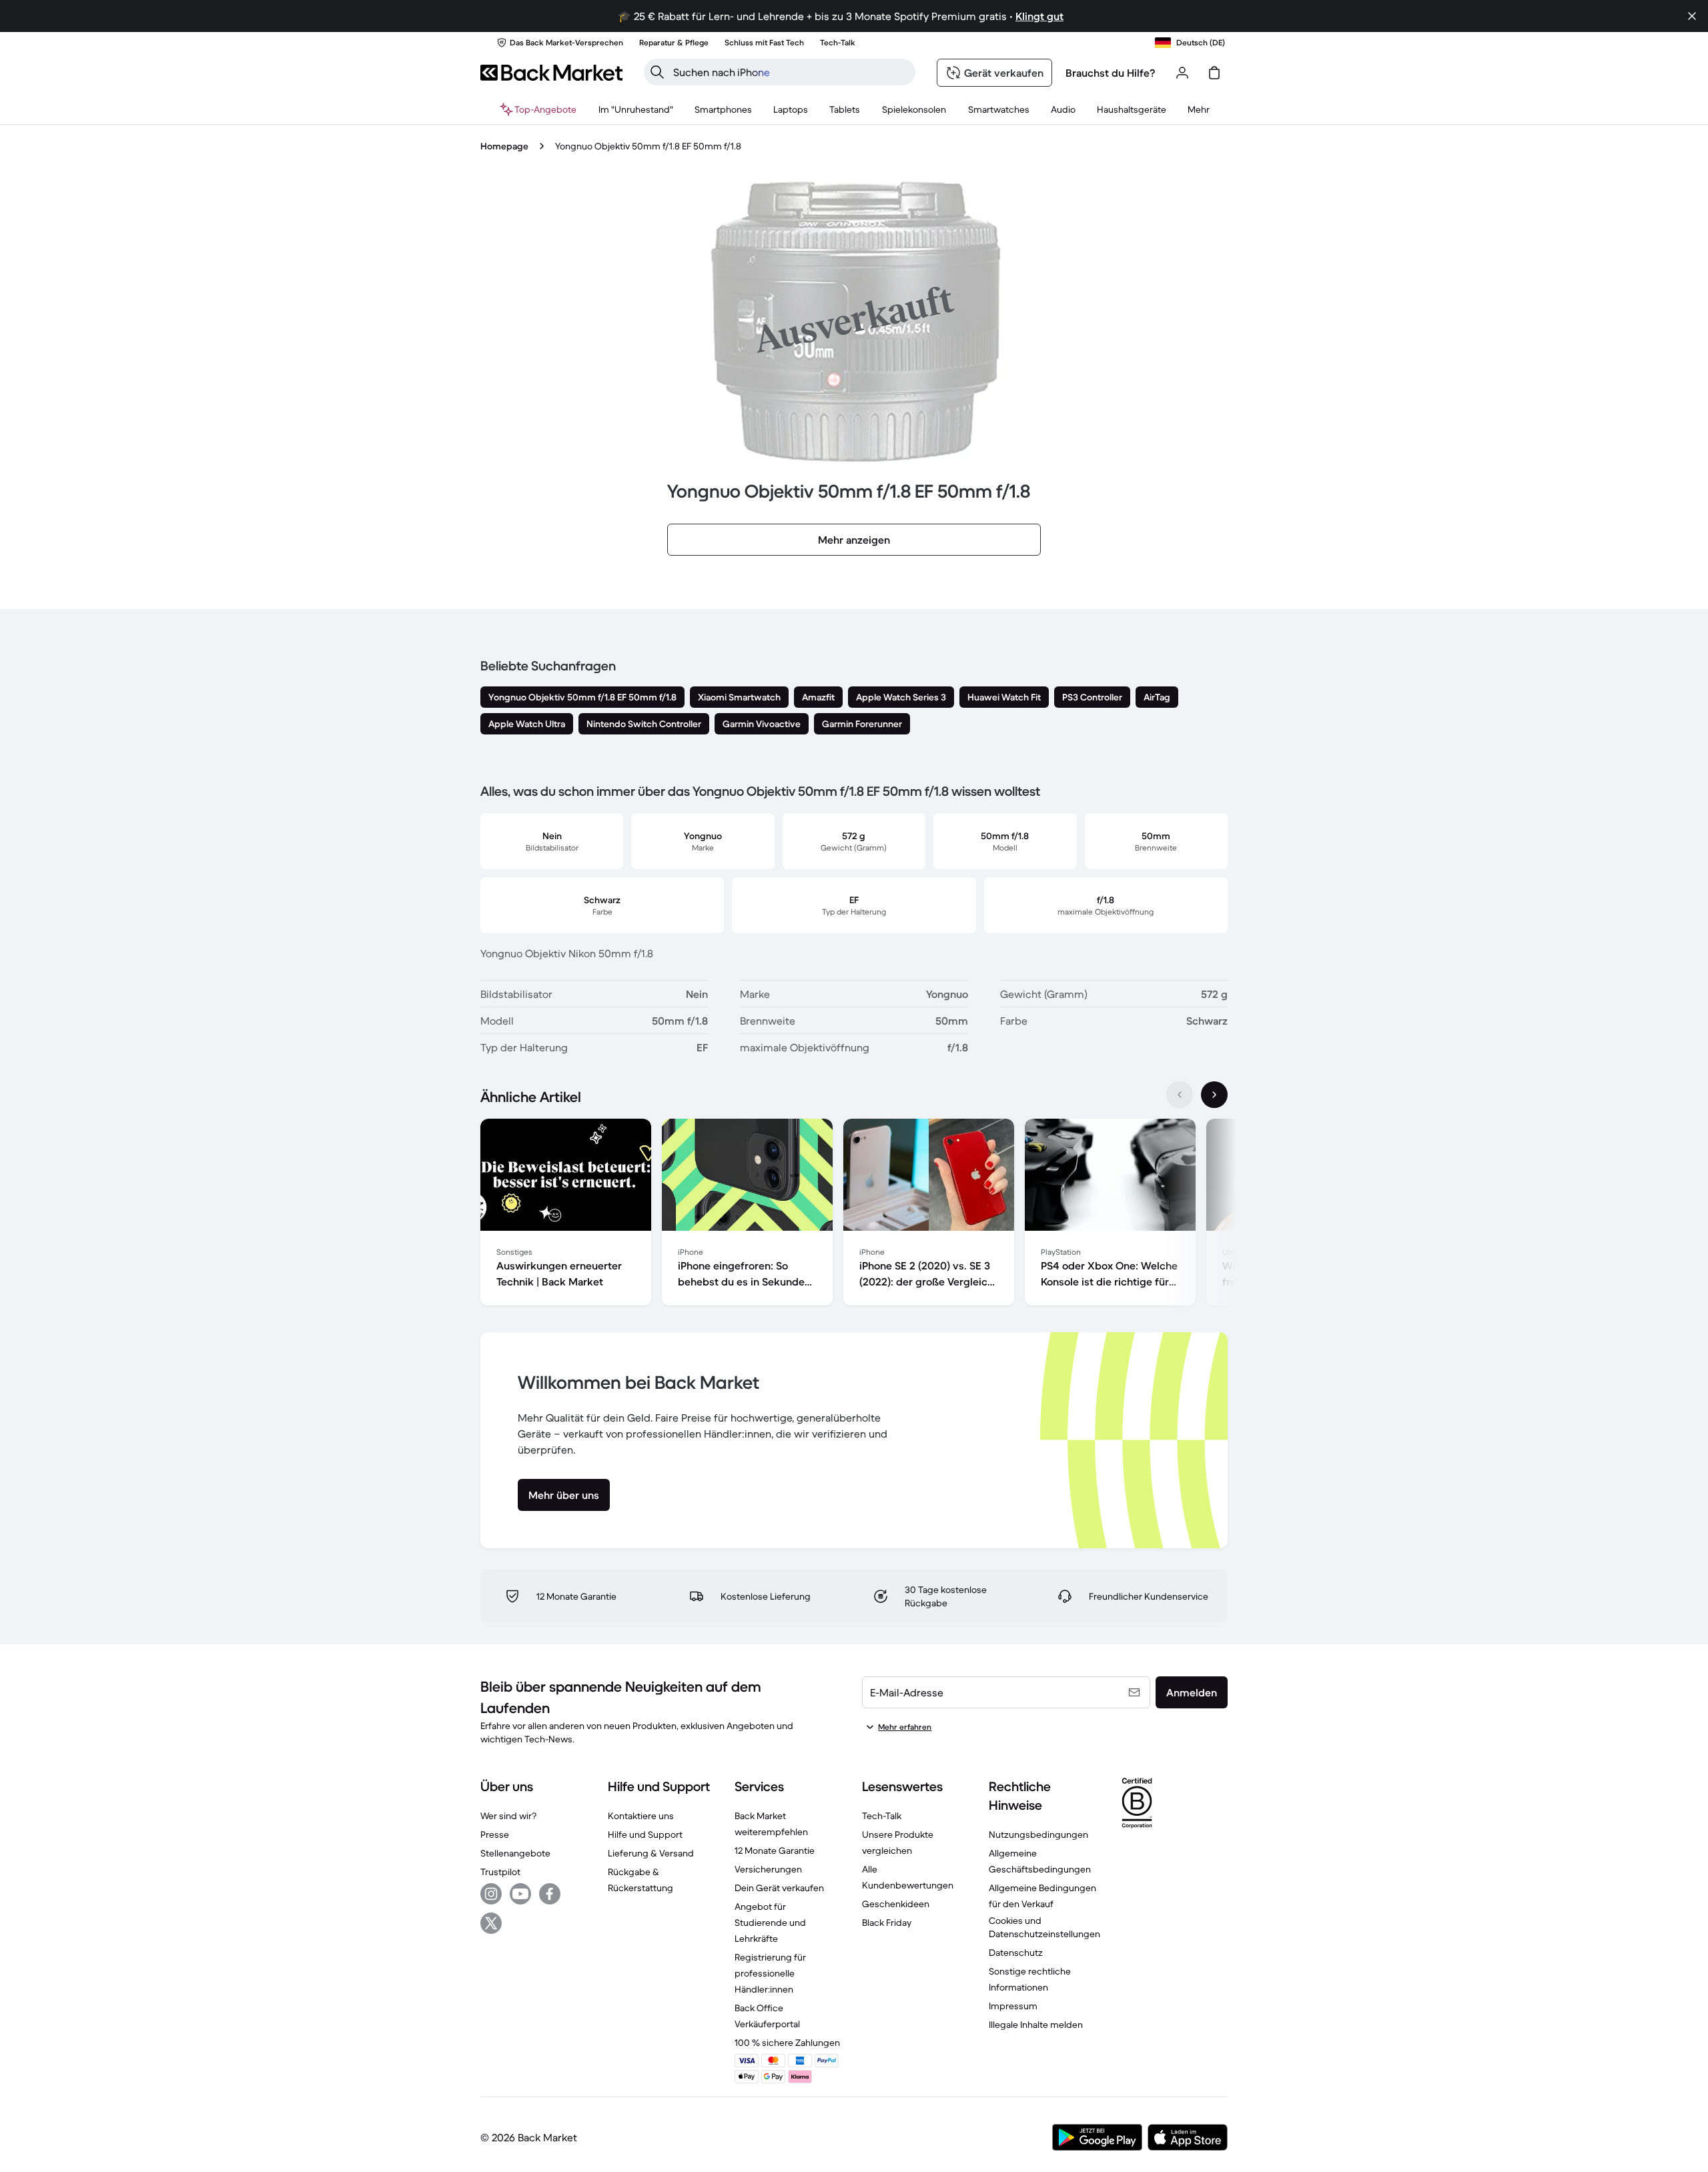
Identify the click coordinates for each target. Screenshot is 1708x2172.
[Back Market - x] (491, 1923)
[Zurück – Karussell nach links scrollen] (1180, 1095)
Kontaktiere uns (641, 1816)
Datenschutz (1016, 1953)
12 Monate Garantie (775, 1850)
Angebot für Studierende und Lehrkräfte (770, 1923)
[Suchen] (657, 72)
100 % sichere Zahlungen (787, 2043)
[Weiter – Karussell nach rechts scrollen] (1214, 1095)
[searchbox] (790, 72)
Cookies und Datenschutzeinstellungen (1044, 1927)
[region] (854, 1215)
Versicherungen (768, 1869)
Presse (495, 1834)
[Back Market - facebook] (550, 1894)
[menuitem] (723, 109)
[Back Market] (551, 73)
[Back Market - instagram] (491, 1894)
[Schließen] (1692, 16)
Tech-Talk (882, 1816)
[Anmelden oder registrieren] (1182, 73)
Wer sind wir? (508, 1816)
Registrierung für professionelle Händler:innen (770, 1973)
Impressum (1013, 2006)
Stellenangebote (515, 1853)
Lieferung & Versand (651, 1853)
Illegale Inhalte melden (1036, 2025)
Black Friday (887, 1923)
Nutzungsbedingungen (1038, 1834)
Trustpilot (500, 1872)
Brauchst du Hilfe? (1111, 73)
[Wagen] (1214, 73)
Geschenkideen (896, 1904)
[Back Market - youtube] (520, 1894)
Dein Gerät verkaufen (779, 1888)
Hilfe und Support (645, 1834)
